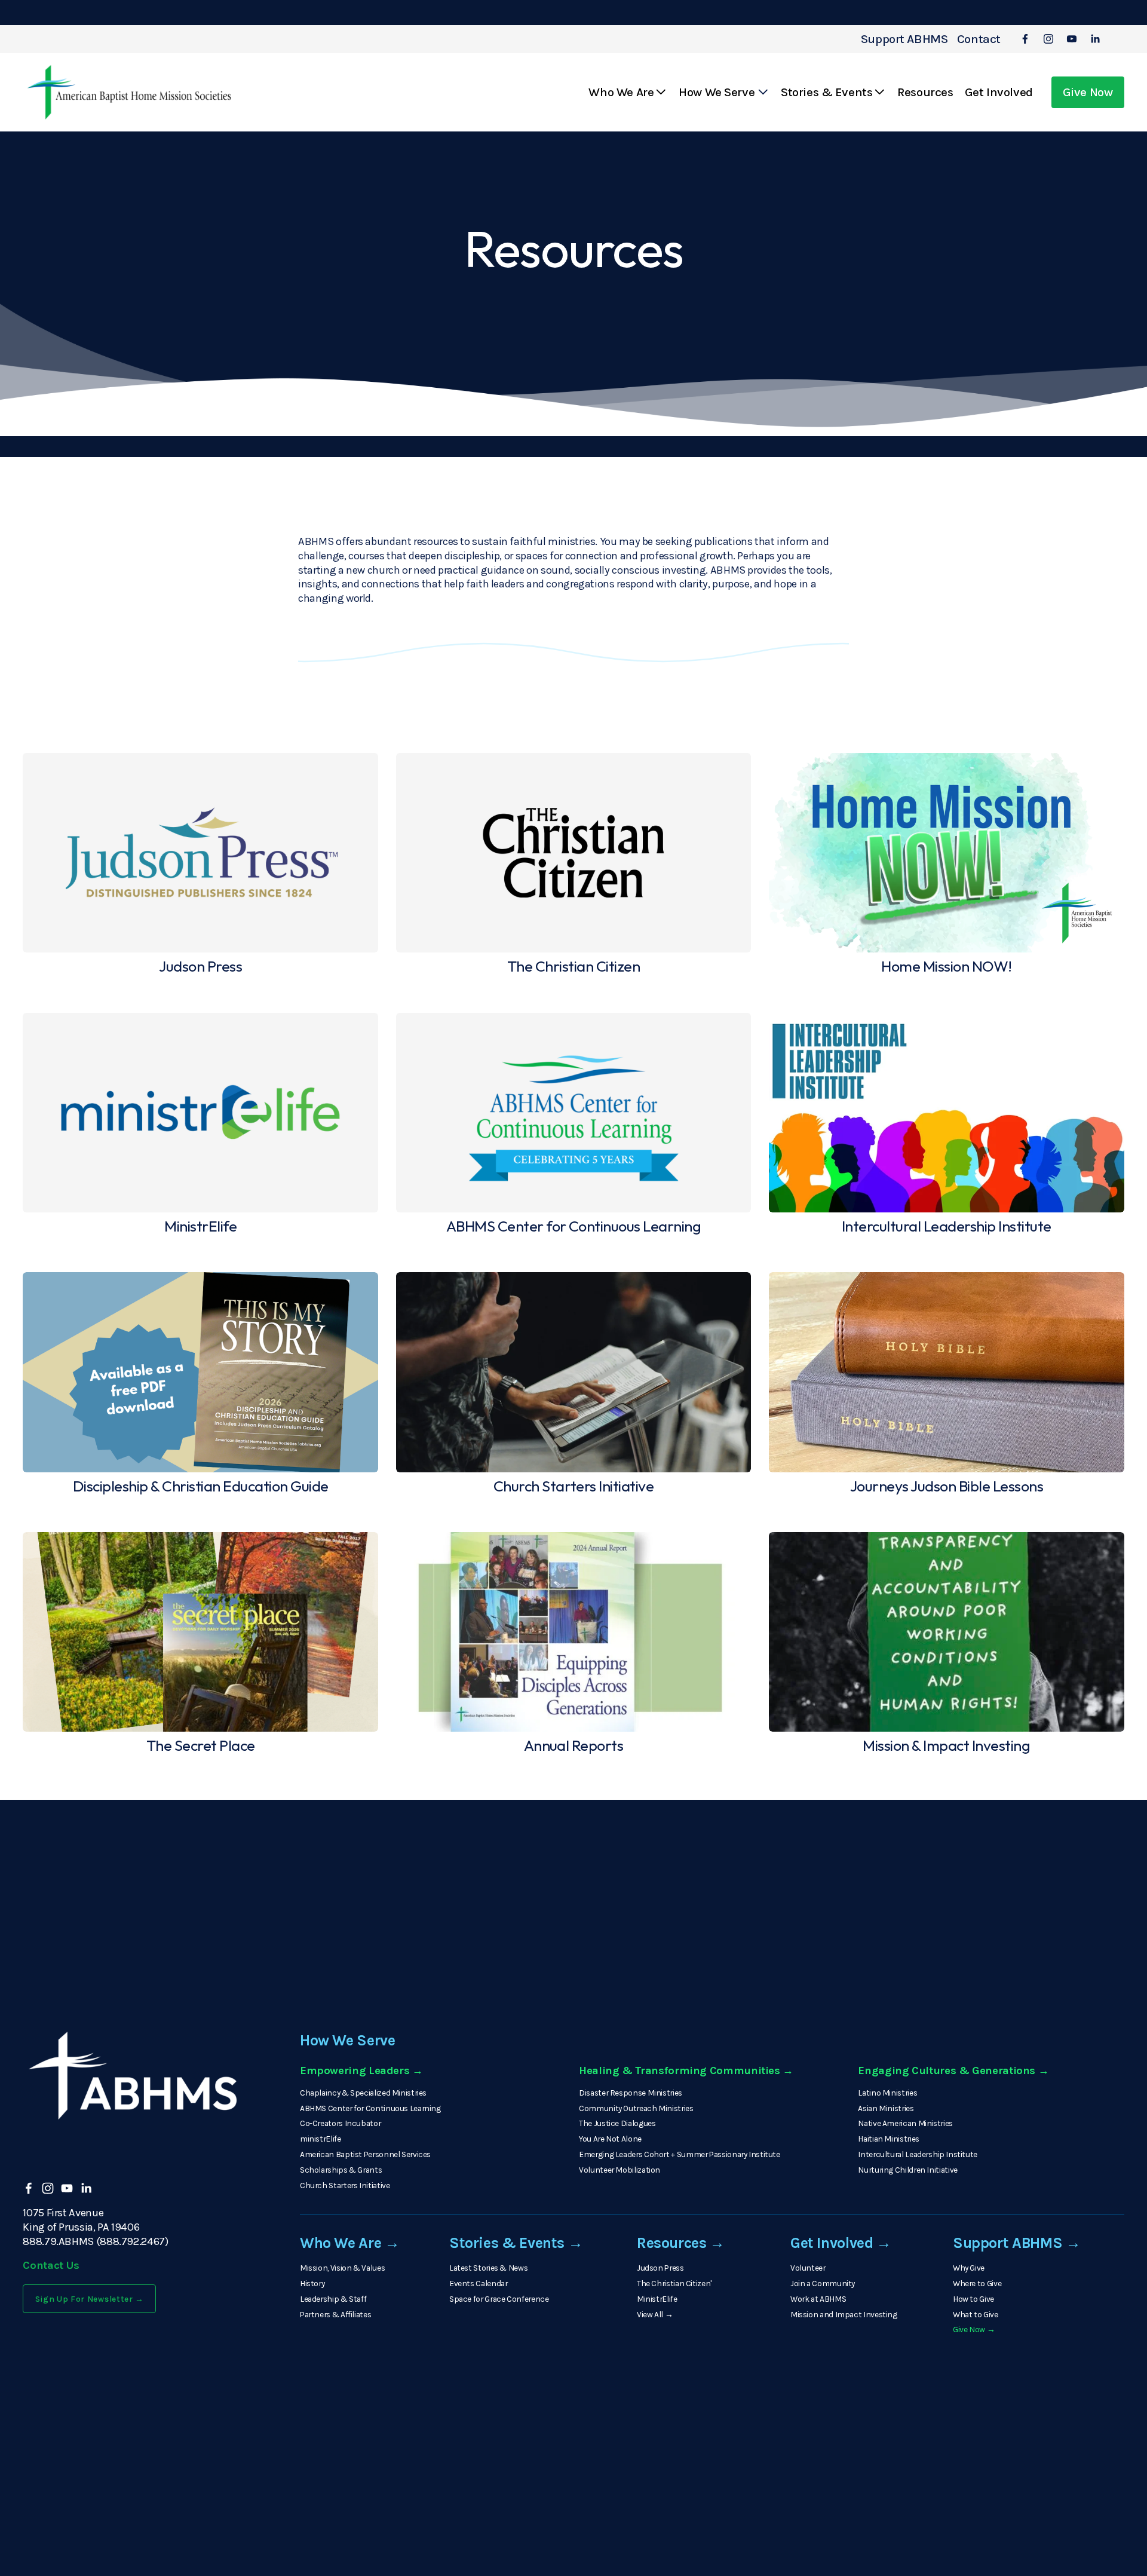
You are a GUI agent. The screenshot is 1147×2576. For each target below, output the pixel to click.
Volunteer (808, 2268)
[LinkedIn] (1095, 39)
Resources (925, 92)
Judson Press (660, 2268)
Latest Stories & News (488, 2268)
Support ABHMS (904, 39)
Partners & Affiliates (335, 2314)
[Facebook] (1025, 39)
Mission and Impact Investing (844, 2314)
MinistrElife (657, 2299)
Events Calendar (479, 2283)
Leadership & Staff (333, 2299)
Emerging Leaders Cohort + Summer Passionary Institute (680, 2154)
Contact (979, 39)
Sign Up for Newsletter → (90, 2299)
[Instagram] (1048, 39)
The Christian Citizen (674, 2283)
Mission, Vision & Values (342, 2268)
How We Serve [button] (717, 92)
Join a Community (823, 2283)
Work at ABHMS (818, 2299)
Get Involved (999, 92)
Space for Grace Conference (499, 2299)
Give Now (1088, 92)
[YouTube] (1072, 39)
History (312, 2283)
